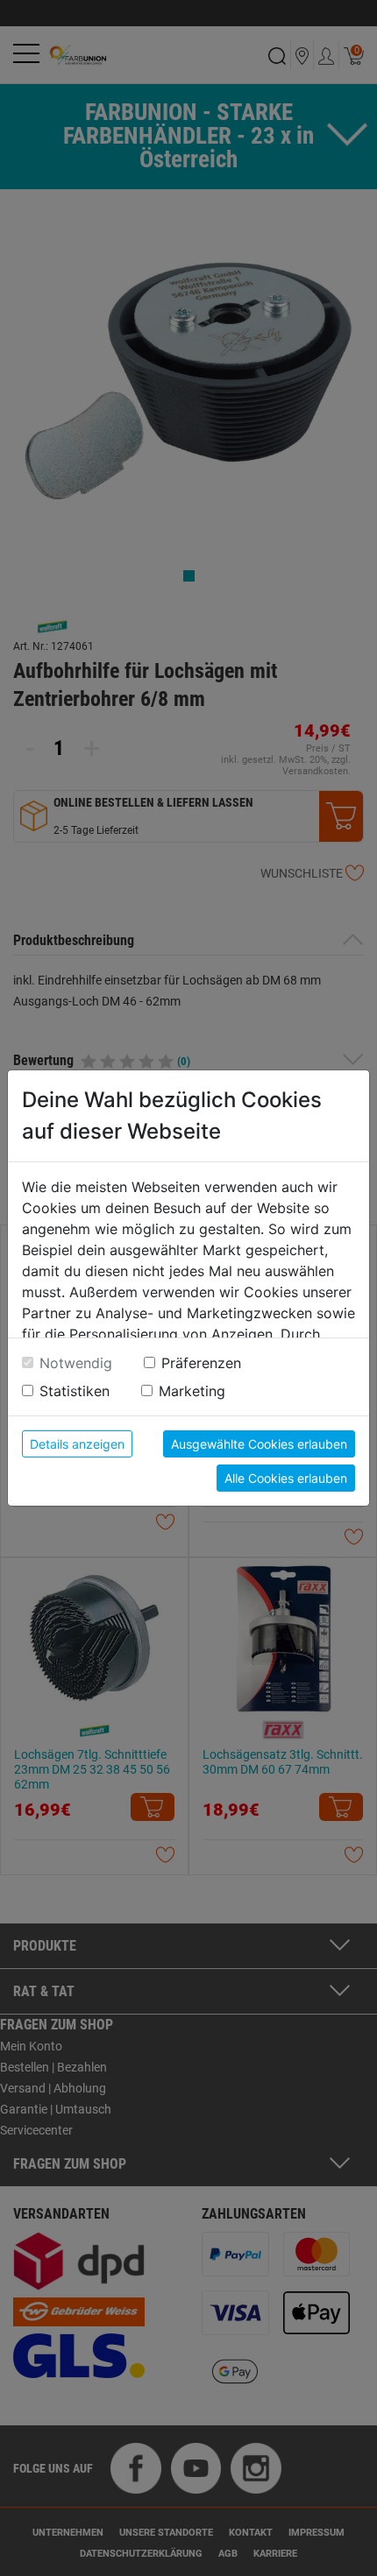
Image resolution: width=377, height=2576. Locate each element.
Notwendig (76, 1363)
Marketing (192, 1391)
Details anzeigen (77, 1444)
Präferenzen (201, 1363)
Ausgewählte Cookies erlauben (259, 1444)
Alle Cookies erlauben (286, 1478)
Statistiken (75, 1391)
